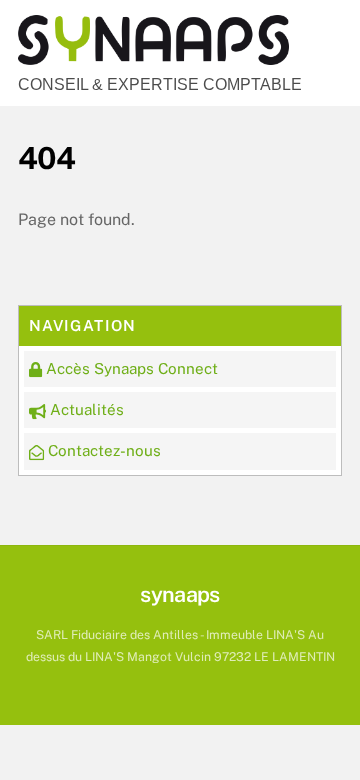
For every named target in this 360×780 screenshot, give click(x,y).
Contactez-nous (102, 450)
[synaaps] (153, 56)
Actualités (85, 409)
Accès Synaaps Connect (130, 368)
